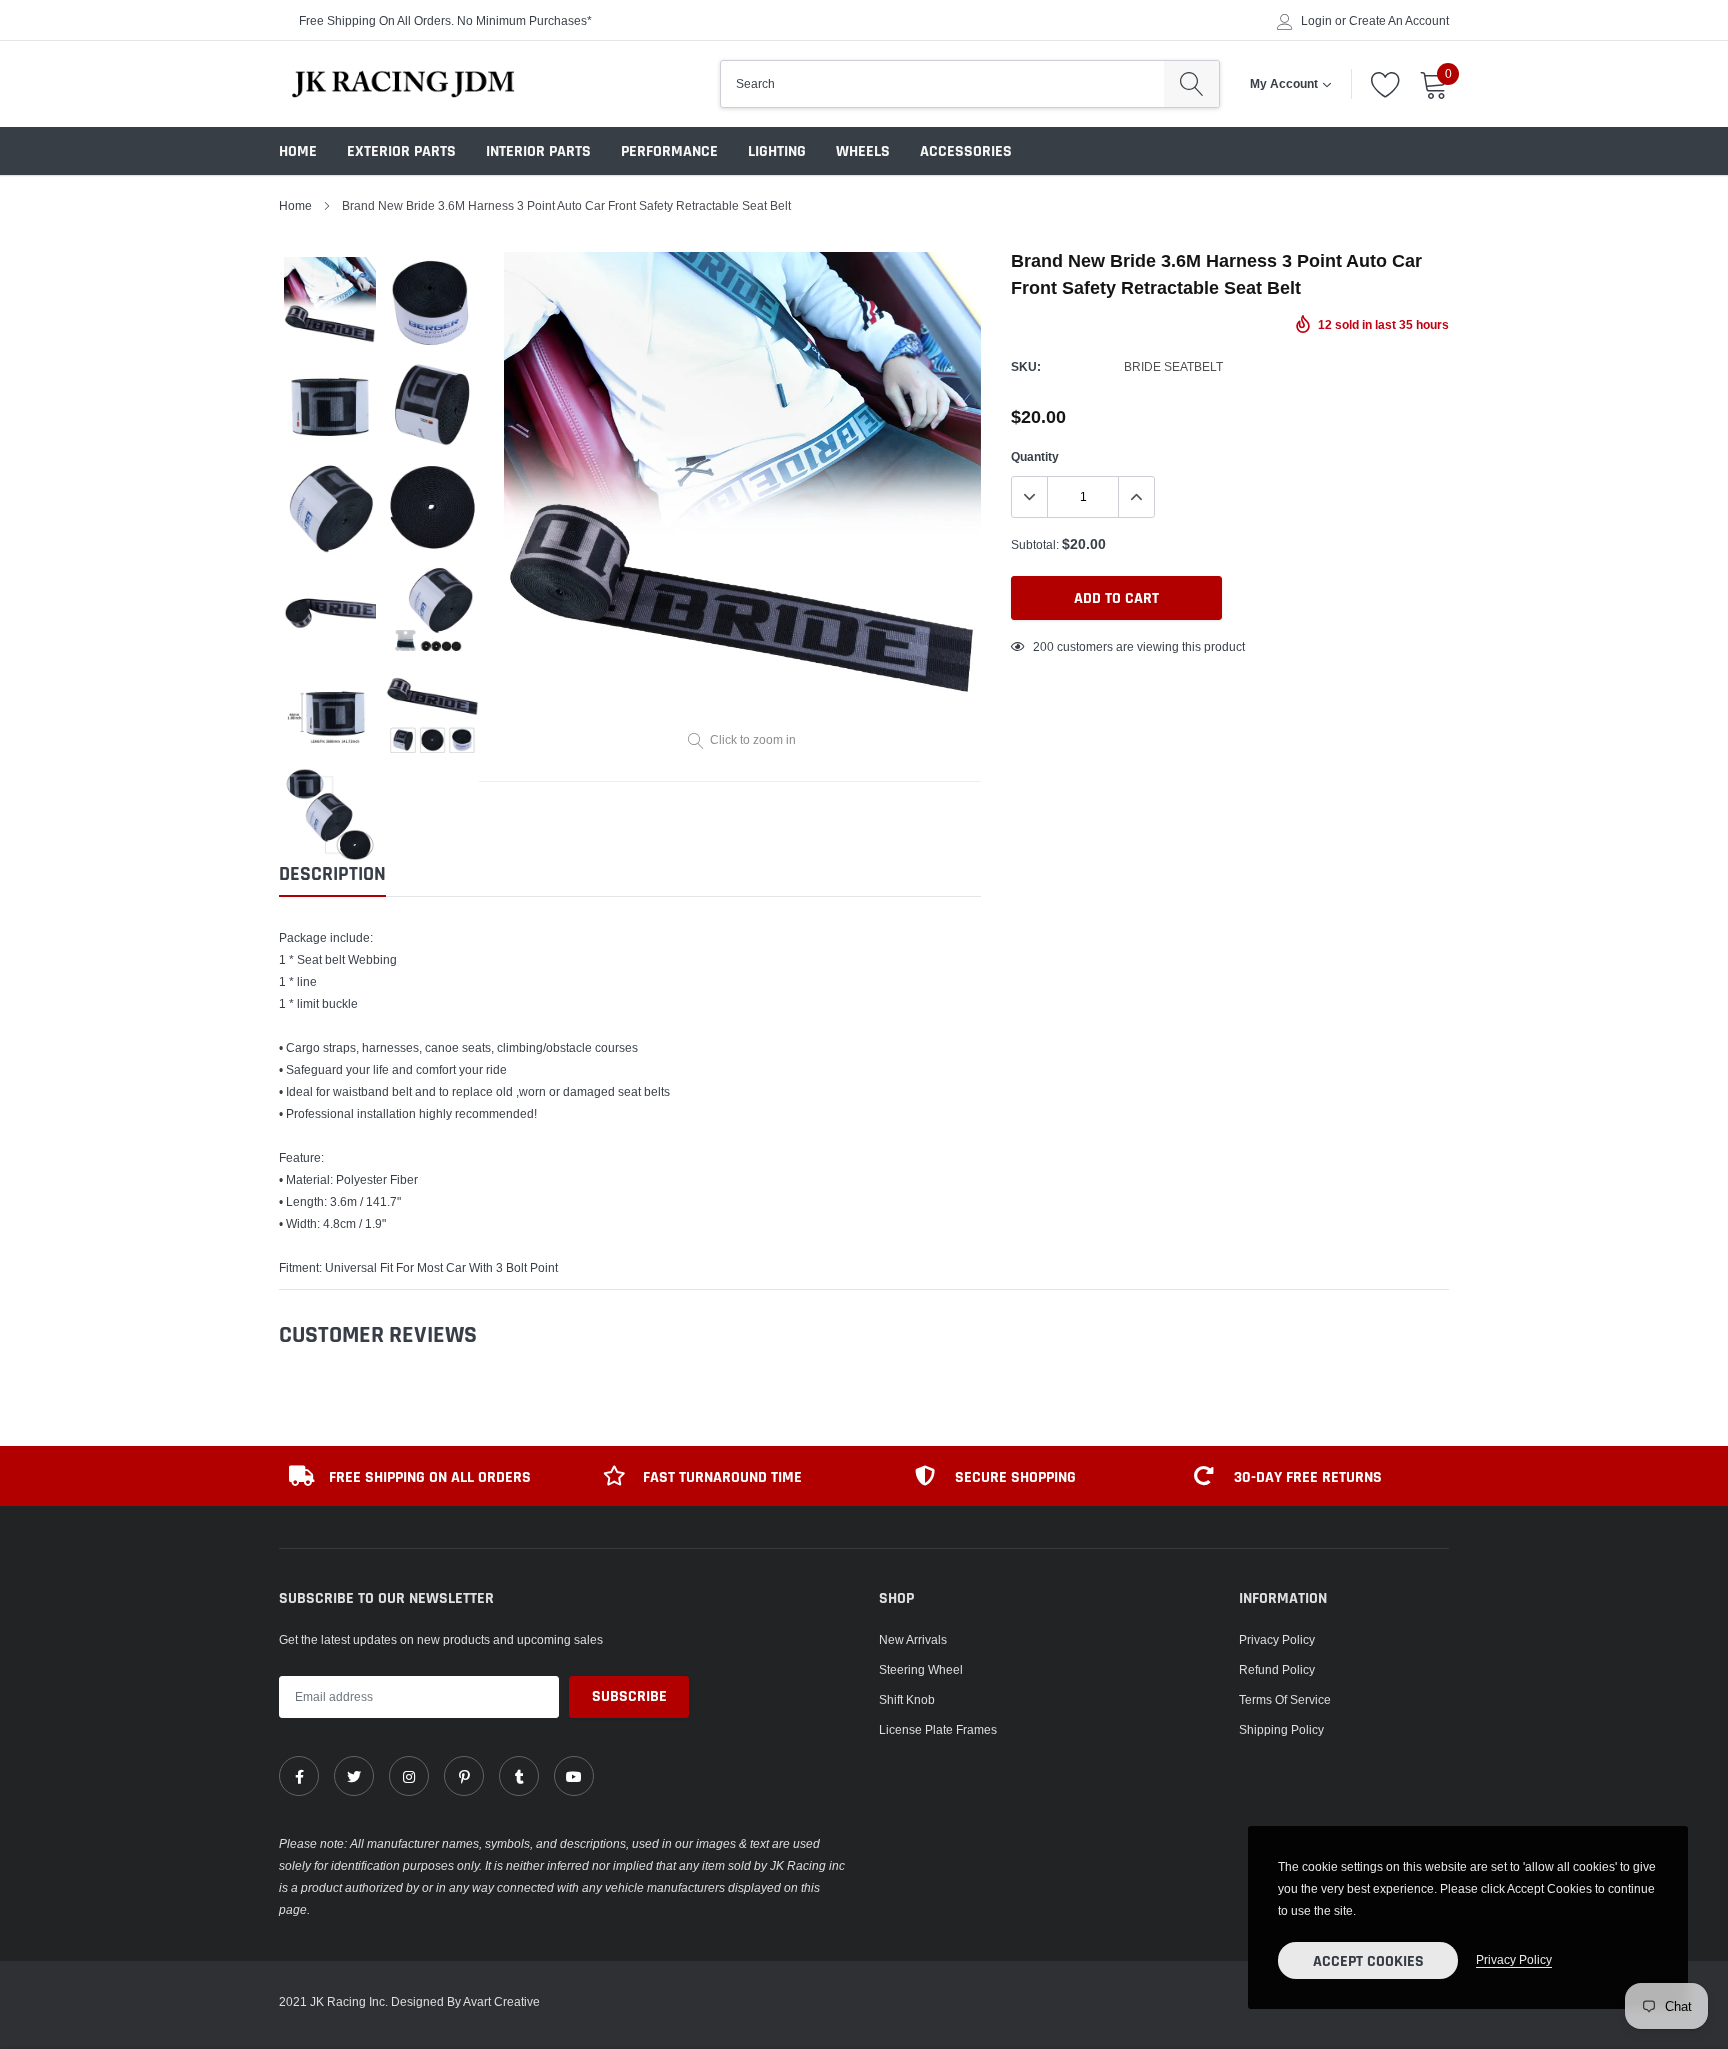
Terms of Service (1285, 1699)
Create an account (1399, 21)
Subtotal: (1035, 544)
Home (298, 151)
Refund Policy (1277, 1669)
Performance (669, 151)
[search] (1191, 84)
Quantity (1035, 456)
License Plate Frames (938, 1729)
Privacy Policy (1277, 1639)
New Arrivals (913, 1639)
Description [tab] (332, 874)
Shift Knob (907, 1699)
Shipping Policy (1281, 1729)
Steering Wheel (921, 1669)
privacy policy (1514, 1959)
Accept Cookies (1368, 1961)
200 (1043, 646)
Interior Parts (538, 151)
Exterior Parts (401, 151)
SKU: (1026, 366)
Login (1316, 21)
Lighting (777, 151)
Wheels (863, 151)
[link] (299, 1776)
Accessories (966, 151)
